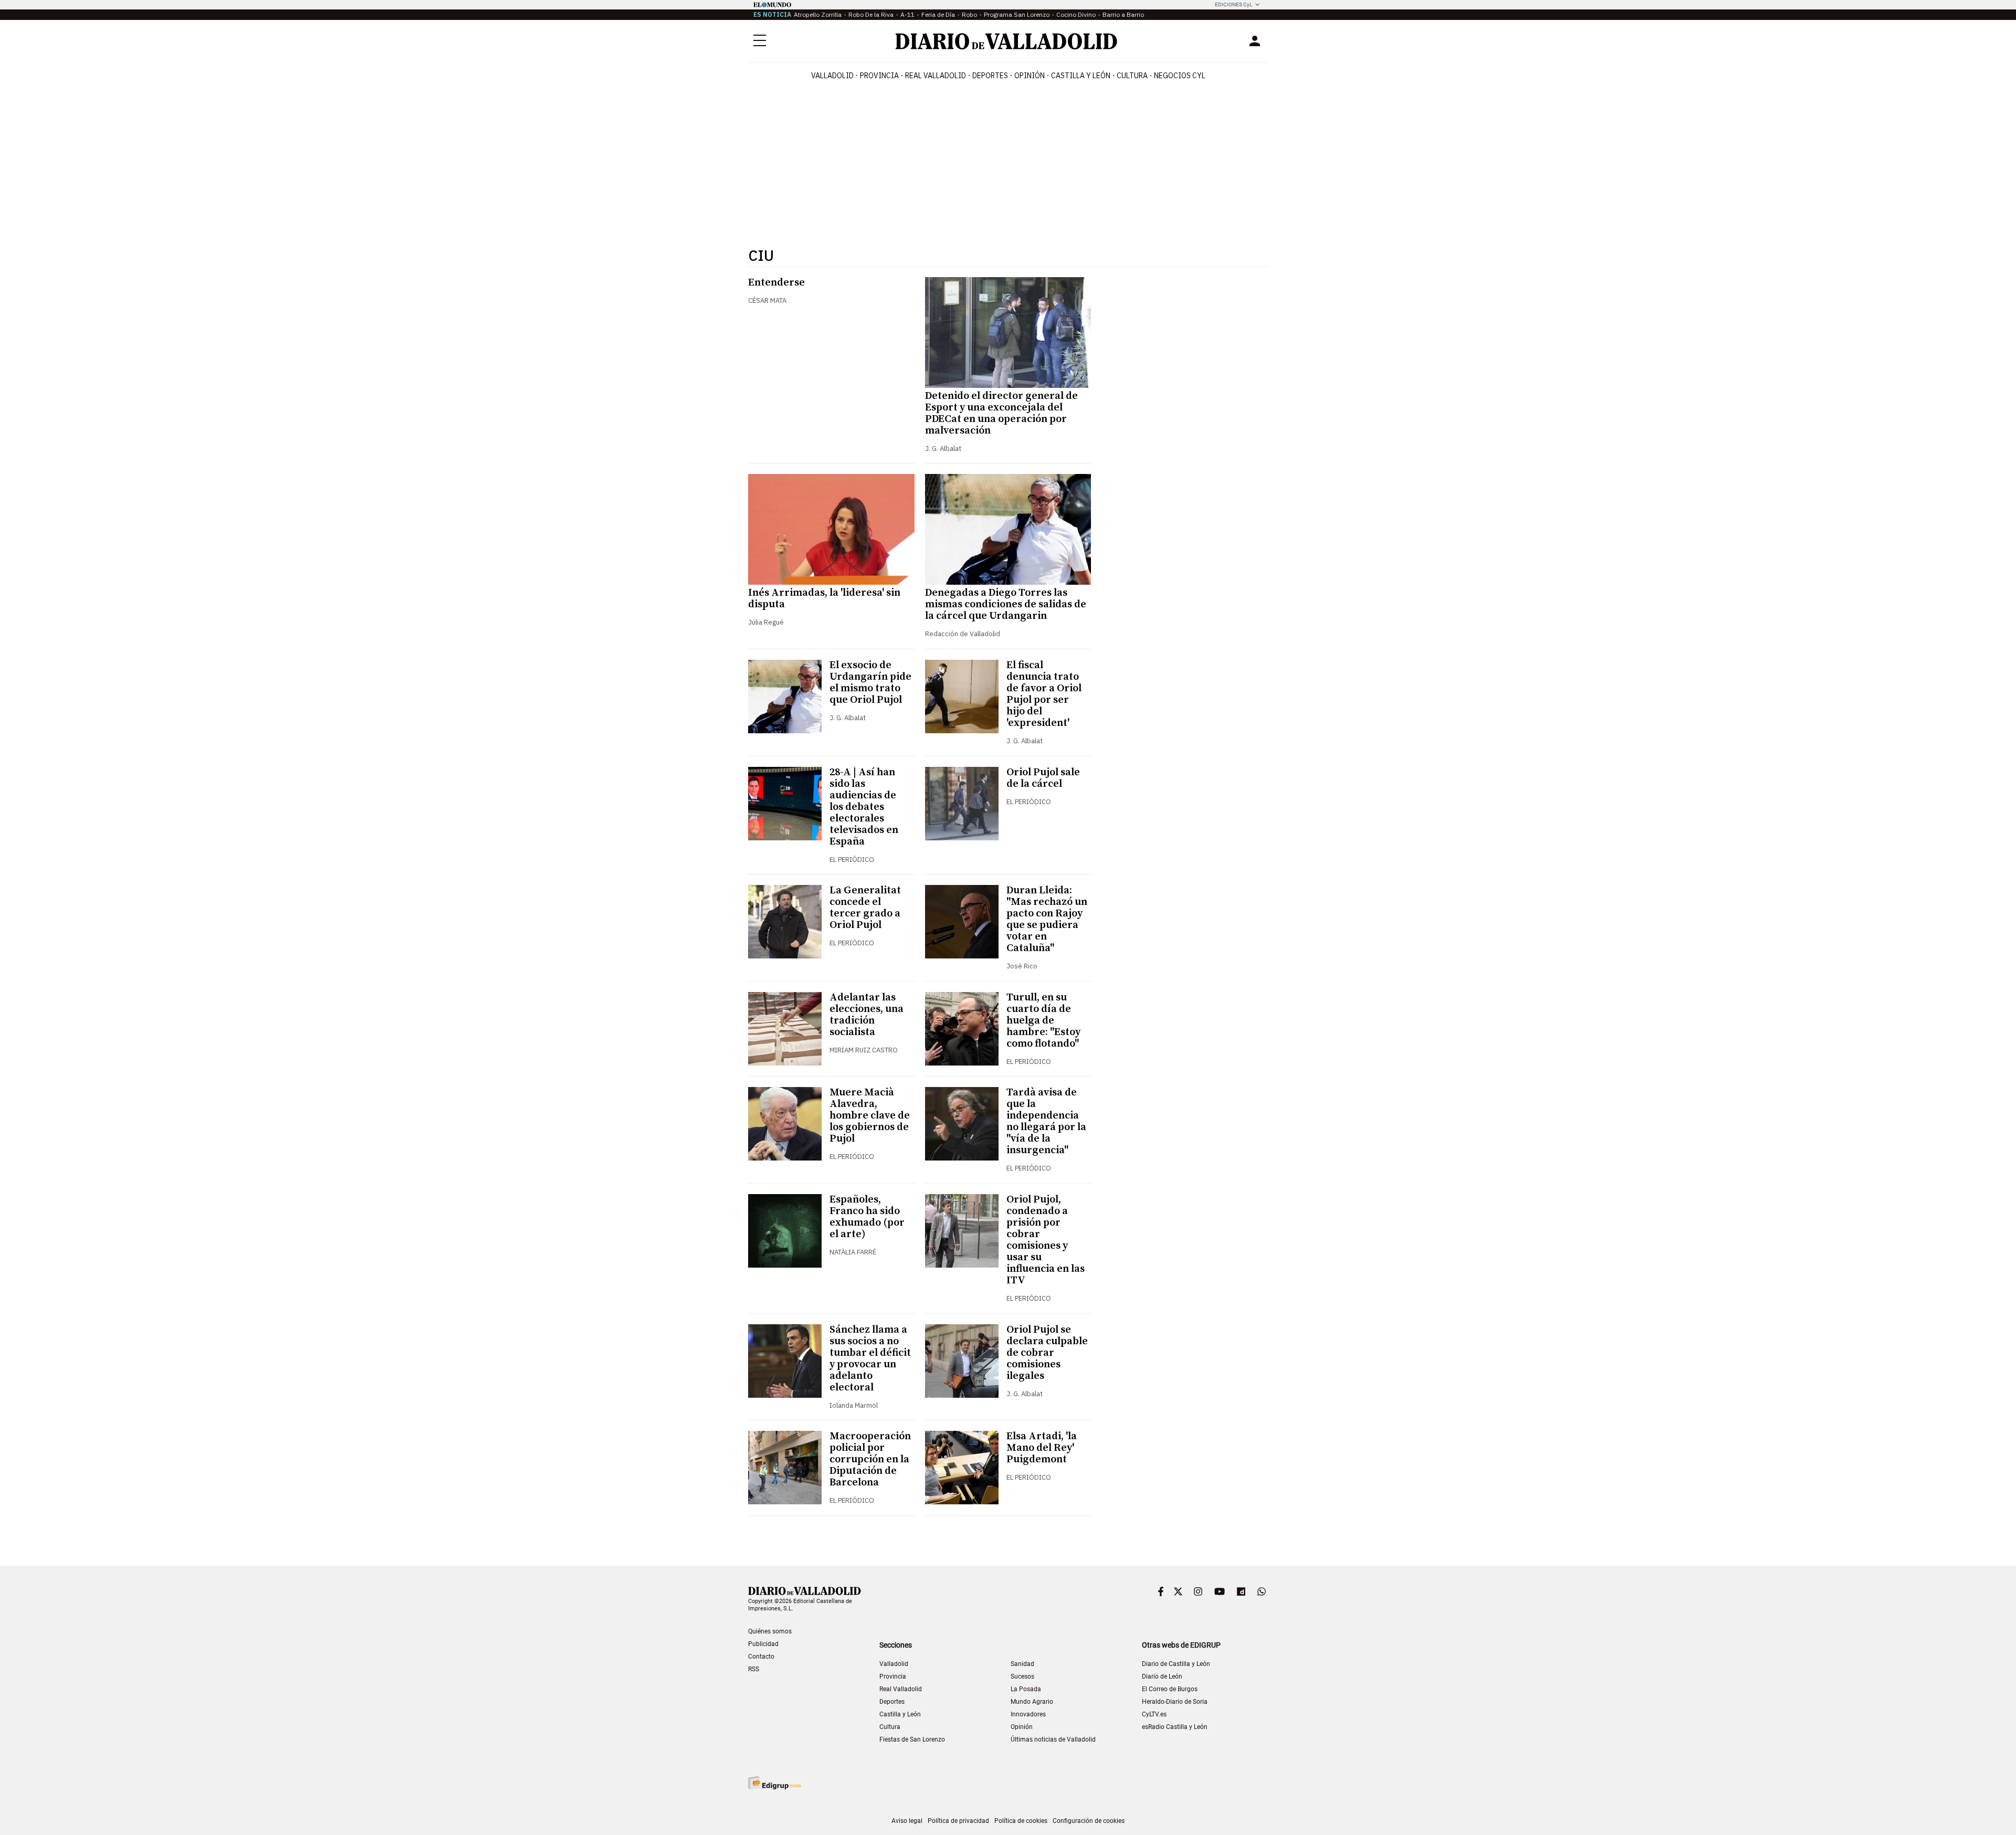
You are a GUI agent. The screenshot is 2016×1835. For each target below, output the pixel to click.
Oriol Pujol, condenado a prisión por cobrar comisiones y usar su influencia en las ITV (1046, 1240)
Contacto (761, 1657)
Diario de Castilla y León (1176, 1664)
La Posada (1026, 1689)
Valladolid (832, 76)
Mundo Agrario (1032, 1702)
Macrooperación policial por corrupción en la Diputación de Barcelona (870, 1459)
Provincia (879, 76)
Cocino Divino (1076, 14)
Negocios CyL (1180, 76)
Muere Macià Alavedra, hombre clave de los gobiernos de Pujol (870, 1116)
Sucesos (1022, 1676)
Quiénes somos (770, 1631)
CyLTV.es (1154, 1714)
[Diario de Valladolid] (1006, 41)
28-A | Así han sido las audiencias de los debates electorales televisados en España (864, 807)
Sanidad (1022, 1664)
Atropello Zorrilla (818, 14)
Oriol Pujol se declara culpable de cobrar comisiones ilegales (1047, 1353)
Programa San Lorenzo (1017, 14)
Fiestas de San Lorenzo (912, 1739)
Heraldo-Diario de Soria (1175, 1702)
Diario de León (1162, 1676)
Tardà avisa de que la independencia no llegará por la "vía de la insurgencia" (1046, 1121)
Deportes (990, 76)
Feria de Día (938, 14)
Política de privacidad (958, 1821)
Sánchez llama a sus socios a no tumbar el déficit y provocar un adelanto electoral (870, 1359)
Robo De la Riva (871, 14)
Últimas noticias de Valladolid (1053, 1739)
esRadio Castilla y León (1175, 1727)
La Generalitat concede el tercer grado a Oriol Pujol (865, 908)
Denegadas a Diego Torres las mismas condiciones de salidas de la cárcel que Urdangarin (1006, 604)
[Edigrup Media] (774, 1783)
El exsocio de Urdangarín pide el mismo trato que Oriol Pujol (870, 683)
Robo (969, 14)
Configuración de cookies (1089, 1821)
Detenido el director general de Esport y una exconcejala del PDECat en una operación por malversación (1001, 413)
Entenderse (776, 283)
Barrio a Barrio (1123, 14)
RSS (754, 1669)
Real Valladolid (936, 76)
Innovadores (1028, 1714)
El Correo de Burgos (1170, 1689)
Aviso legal (907, 1821)
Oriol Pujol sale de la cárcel (1043, 778)
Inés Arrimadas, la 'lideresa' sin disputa (824, 599)
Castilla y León (1081, 76)
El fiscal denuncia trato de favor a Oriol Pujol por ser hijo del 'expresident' (1044, 694)
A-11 (907, 14)
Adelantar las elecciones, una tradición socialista (867, 1015)
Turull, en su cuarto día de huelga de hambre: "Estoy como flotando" (1043, 1021)
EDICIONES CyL (1233, 4)
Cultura (1132, 76)
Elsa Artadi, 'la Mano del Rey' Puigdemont (1042, 1448)
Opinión (1030, 76)
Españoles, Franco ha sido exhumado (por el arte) (867, 1217)
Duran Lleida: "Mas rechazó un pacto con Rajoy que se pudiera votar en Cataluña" (1047, 919)
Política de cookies (1021, 1821)
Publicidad (763, 1644)
